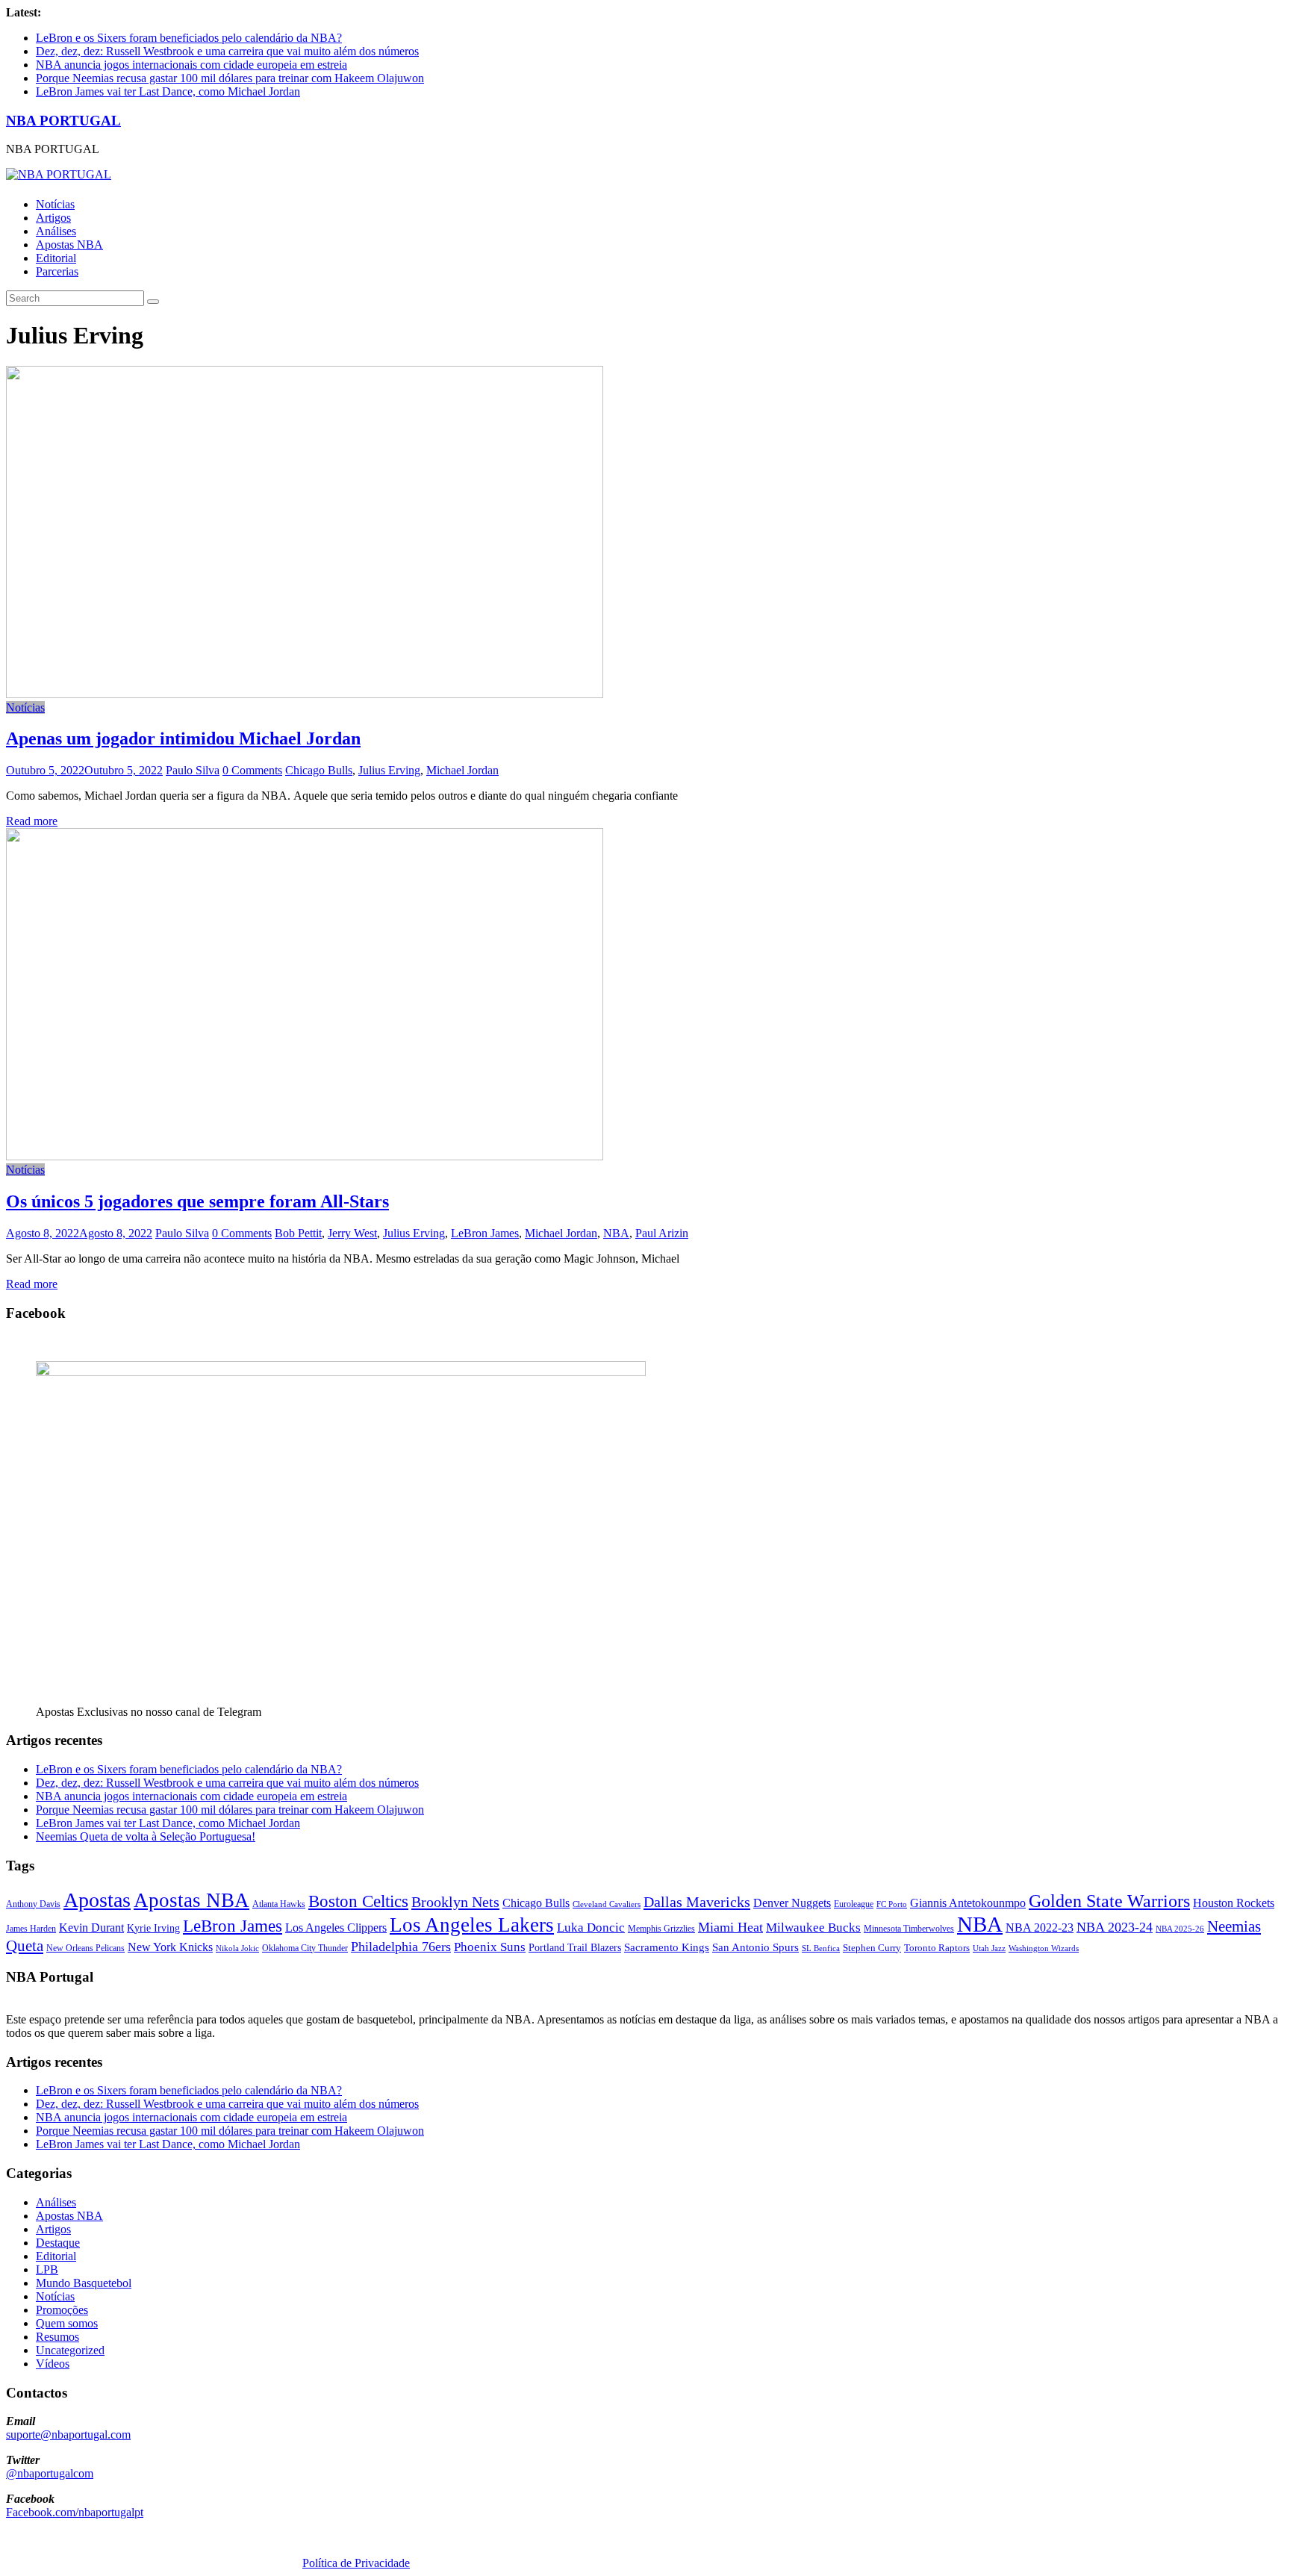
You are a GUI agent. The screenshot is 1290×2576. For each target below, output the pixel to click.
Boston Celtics (358, 1901)
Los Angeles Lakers (472, 1925)
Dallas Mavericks (697, 1902)
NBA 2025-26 (1180, 1929)
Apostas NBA (69, 245)
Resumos (57, 2337)
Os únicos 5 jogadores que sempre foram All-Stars (197, 1201)
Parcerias (57, 271)
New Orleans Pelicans (85, 1948)
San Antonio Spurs (755, 1947)
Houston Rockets (1234, 1903)
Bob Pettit (298, 1233)
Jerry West (352, 1233)
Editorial (56, 258)
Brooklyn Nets (455, 1902)
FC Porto (892, 1904)
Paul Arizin (662, 1233)
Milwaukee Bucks (813, 1928)
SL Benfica (821, 1948)
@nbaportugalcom (50, 2473)
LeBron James (485, 1233)
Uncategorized (70, 2350)
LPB (47, 2269)
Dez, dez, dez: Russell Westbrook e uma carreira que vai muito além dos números (227, 51)
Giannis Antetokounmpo (968, 1903)
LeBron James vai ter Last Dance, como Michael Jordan (168, 91)
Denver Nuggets (792, 1903)
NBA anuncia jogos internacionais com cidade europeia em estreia (191, 65)
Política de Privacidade (356, 2563)
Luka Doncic (591, 1928)
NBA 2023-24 (1115, 1927)
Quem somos (67, 2323)
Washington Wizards (1044, 1948)
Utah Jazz (989, 1948)
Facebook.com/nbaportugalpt (75, 2512)
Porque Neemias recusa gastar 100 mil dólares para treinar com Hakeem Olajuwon (230, 78)
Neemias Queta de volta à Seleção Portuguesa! (146, 1836)
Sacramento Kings (667, 1947)
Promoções (62, 2310)
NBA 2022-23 (1040, 1928)
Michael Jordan (462, 770)
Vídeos (53, 2364)
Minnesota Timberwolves (909, 1929)
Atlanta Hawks (279, 1904)
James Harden (31, 1929)
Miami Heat (730, 1927)
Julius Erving (389, 770)
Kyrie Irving (153, 1928)
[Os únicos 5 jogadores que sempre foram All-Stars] (305, 1156)
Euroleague (854, 1904)
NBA (616, 1233)
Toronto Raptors (937, 1948)
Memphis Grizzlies (661, 1929)
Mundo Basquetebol (84, 2283)
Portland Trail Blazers (575, 1947)
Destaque (58, 2243)
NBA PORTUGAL (63, 121)
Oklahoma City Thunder (305, 1948)
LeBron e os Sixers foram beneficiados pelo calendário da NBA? (189, 38)
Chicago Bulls (319, 770)
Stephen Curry (872, 1948)
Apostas (97, 1900)
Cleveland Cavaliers (607, 1904)
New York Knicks (170, 1947)
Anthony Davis (33, 1904)
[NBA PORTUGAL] (59, 174)
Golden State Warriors (1109, 1901)
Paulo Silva (193, 770)
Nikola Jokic (237, 1948)
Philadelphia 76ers (401, 1947)
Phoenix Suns (490, 1947)
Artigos (53, 218)
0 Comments (252, 770)
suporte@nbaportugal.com (68, 2435)
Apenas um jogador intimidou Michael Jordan (183, 738)
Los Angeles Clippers (336, 1928)
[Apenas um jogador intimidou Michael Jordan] (305, 694)
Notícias (55, 204)
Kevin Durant (91, 1928)
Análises (56, 231)
